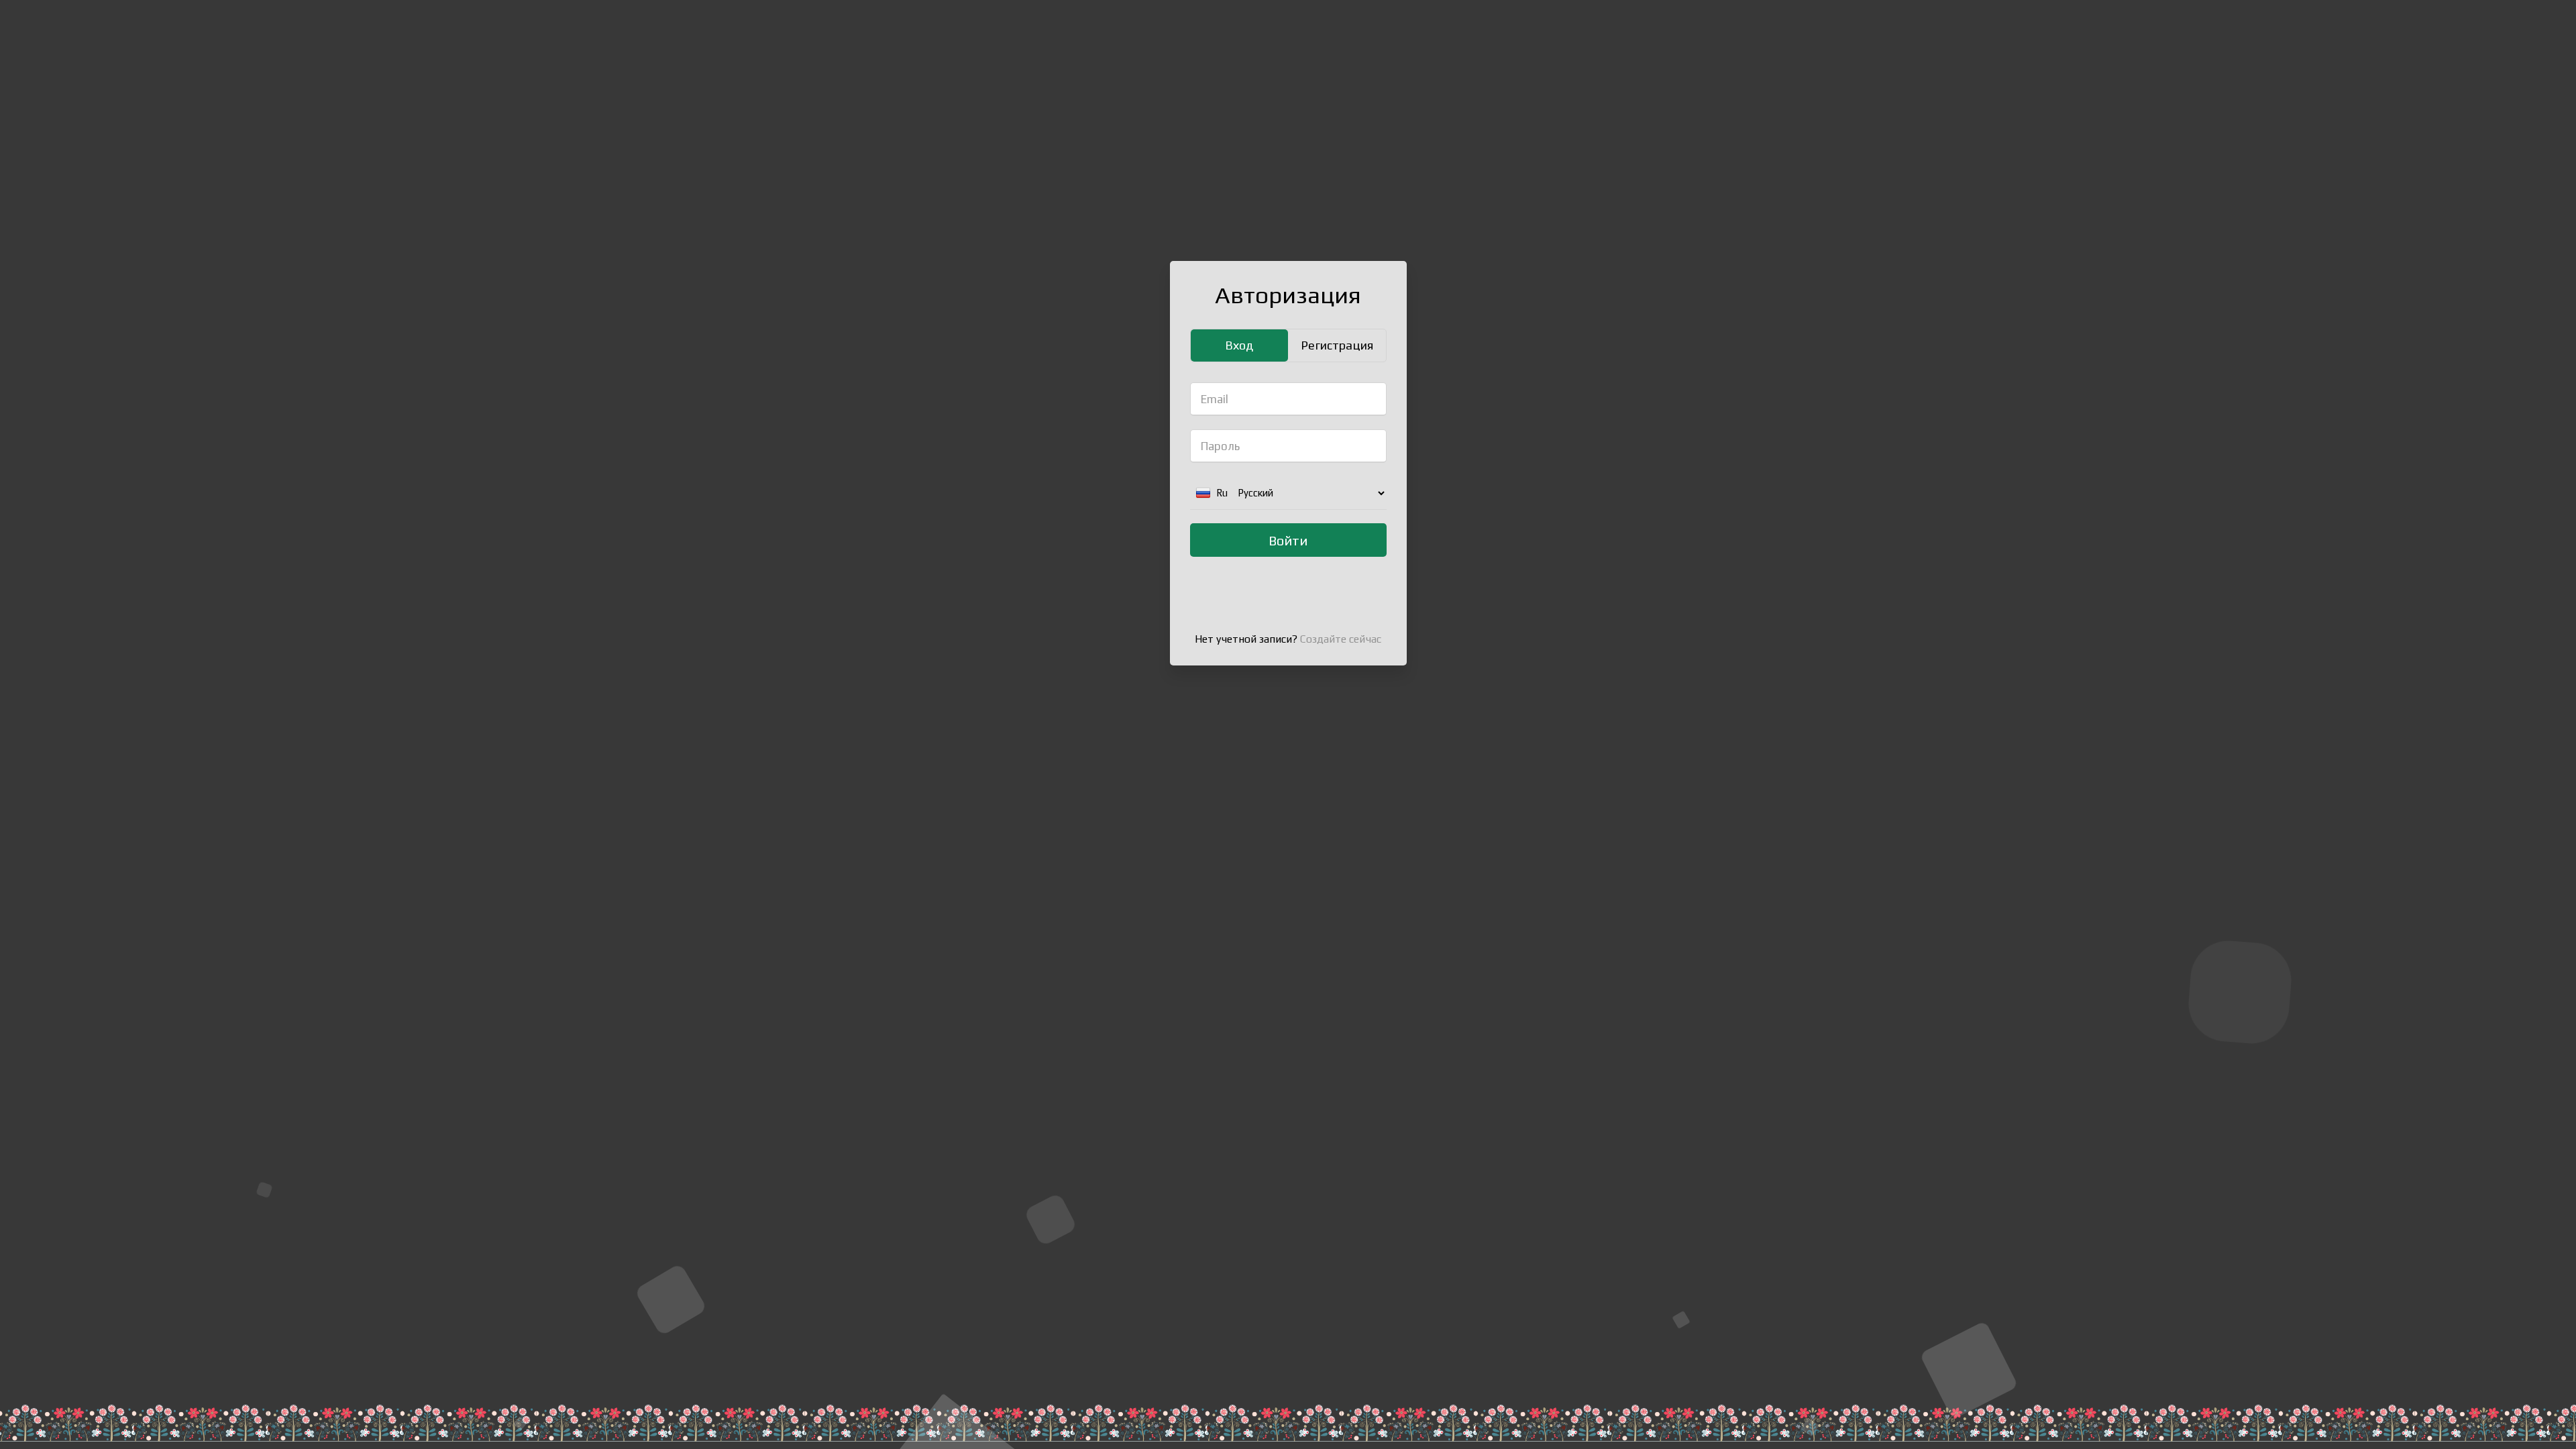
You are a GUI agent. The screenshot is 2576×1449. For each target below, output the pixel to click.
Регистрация (1337, 345)
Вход (1239, 345)
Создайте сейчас (1341, 639)
